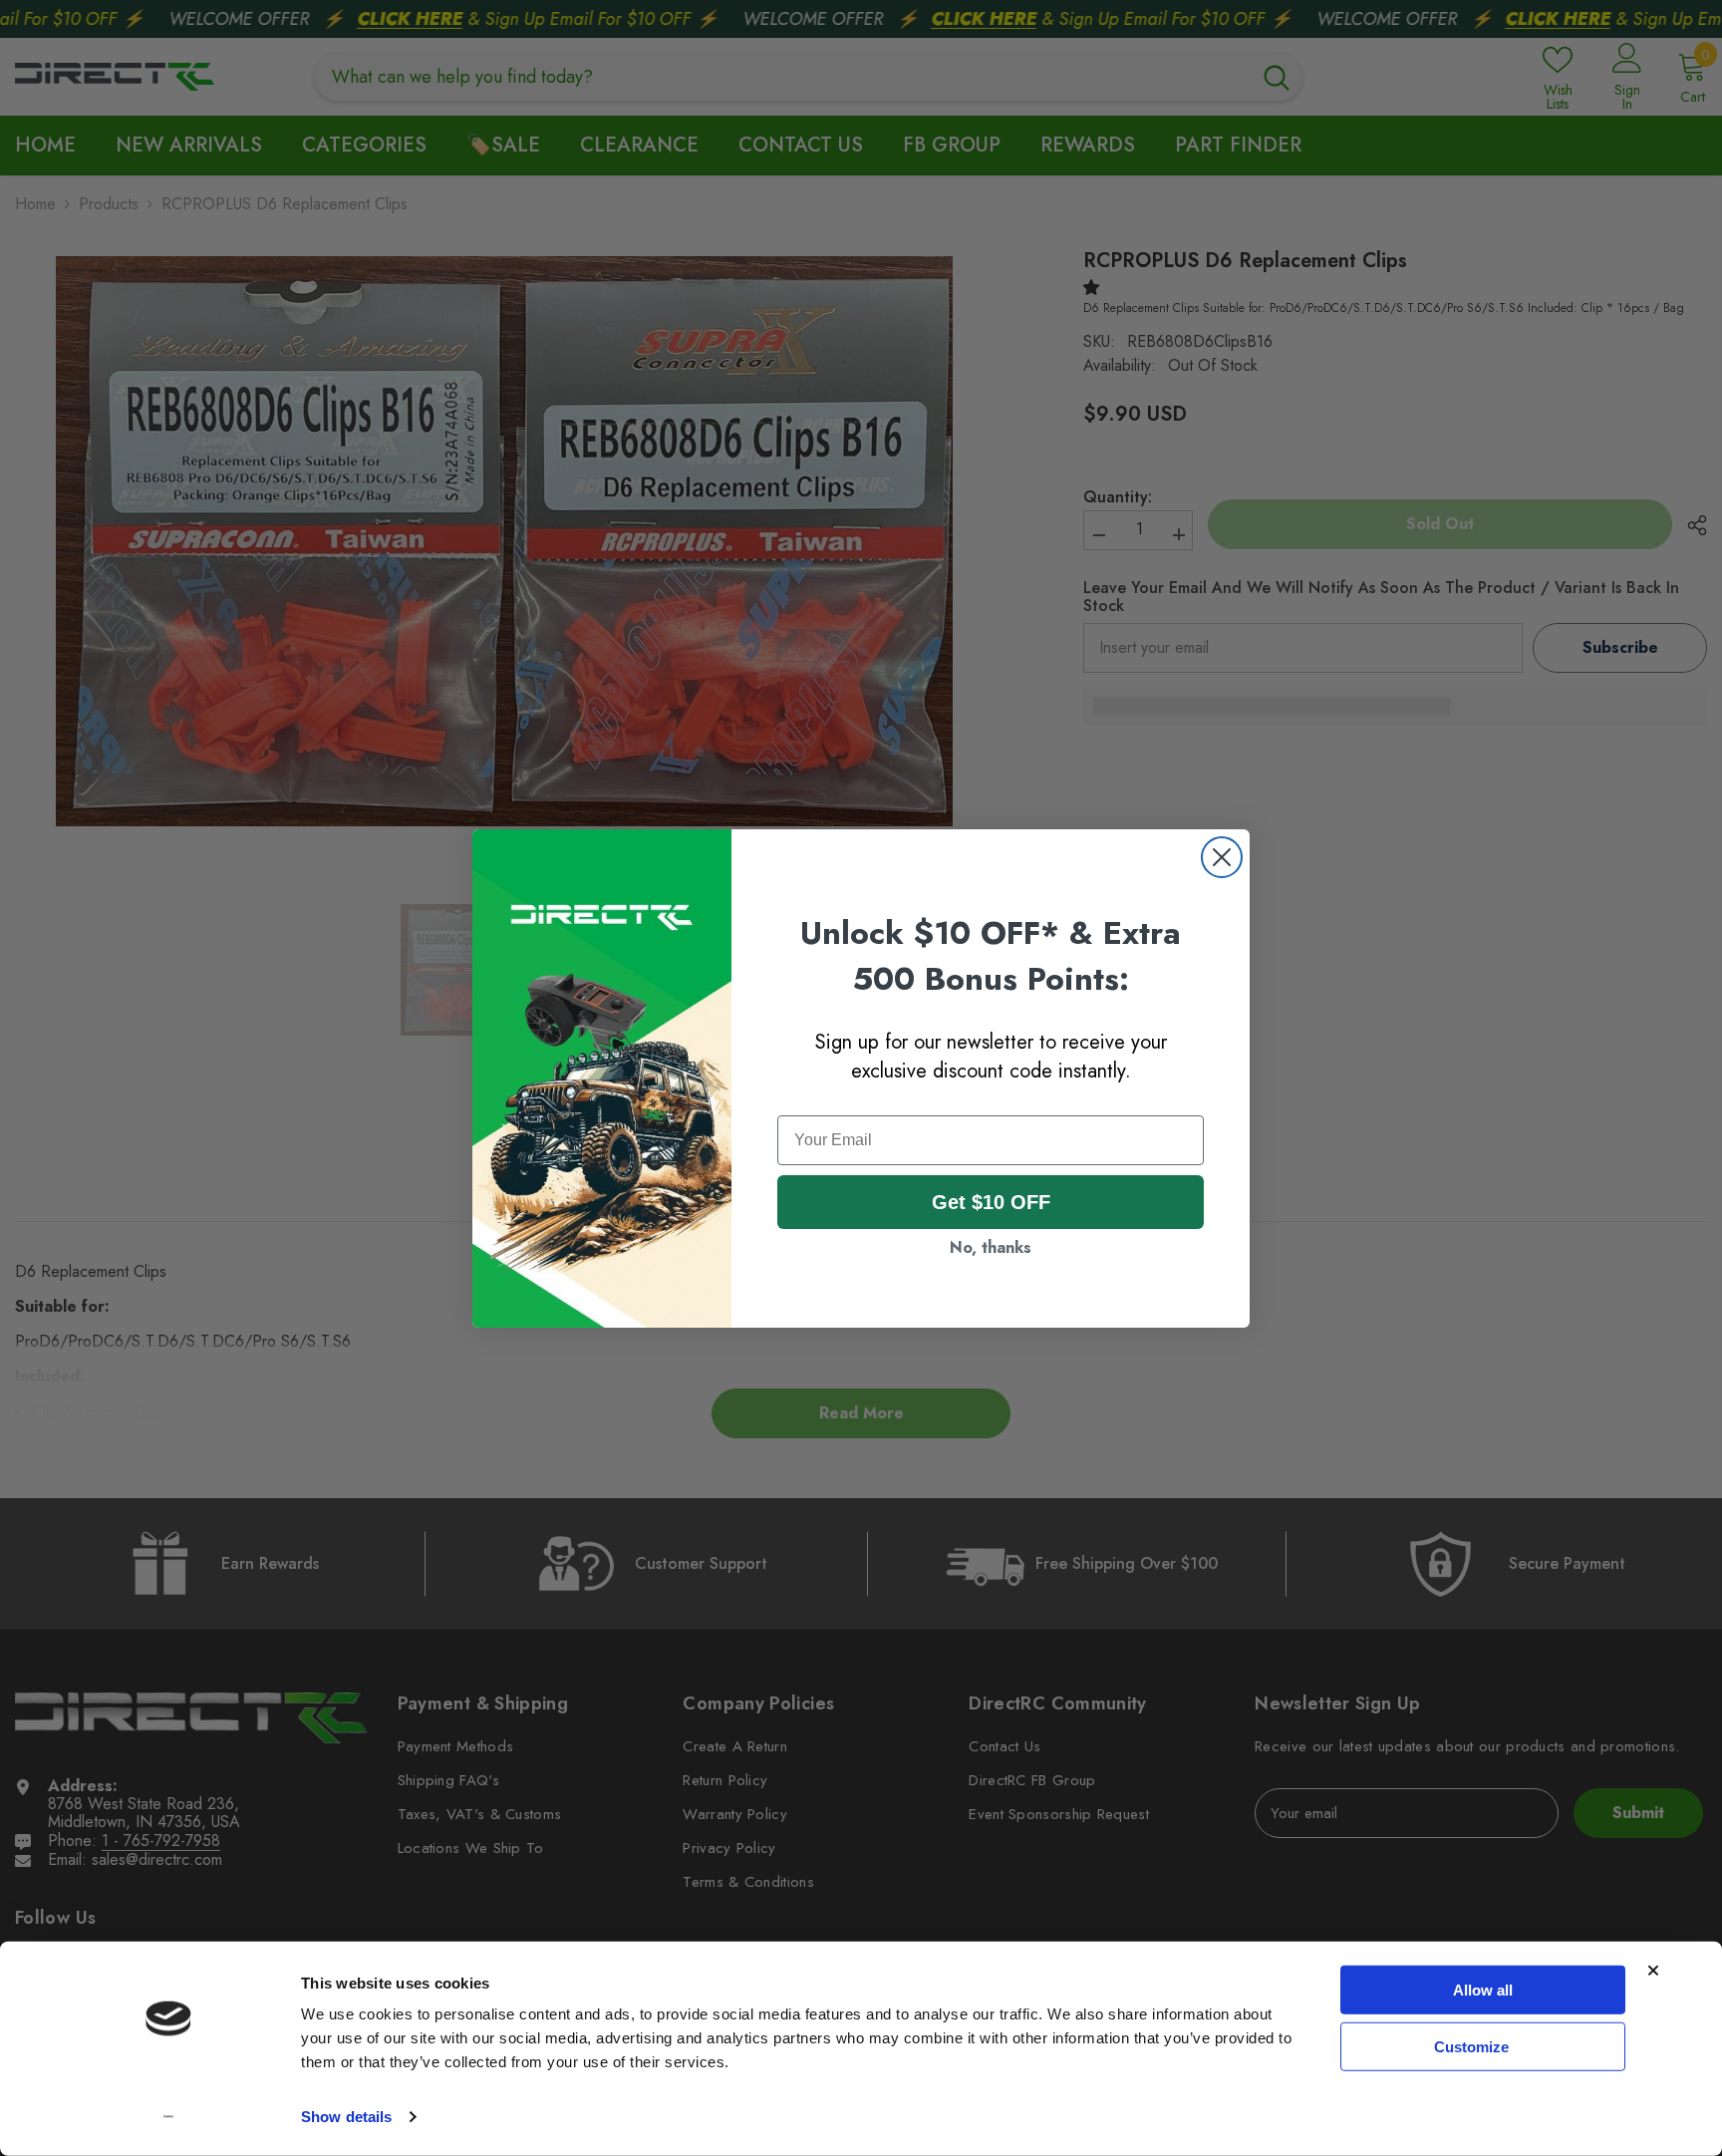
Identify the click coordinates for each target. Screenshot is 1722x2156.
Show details (346, 2117)
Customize (1471, 2046)
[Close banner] (1653, 1971)
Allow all (1483, 1990)
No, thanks (991, 1247)
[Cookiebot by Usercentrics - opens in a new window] (169, 2117)
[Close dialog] (1222, 857)
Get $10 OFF (991, 1202)
